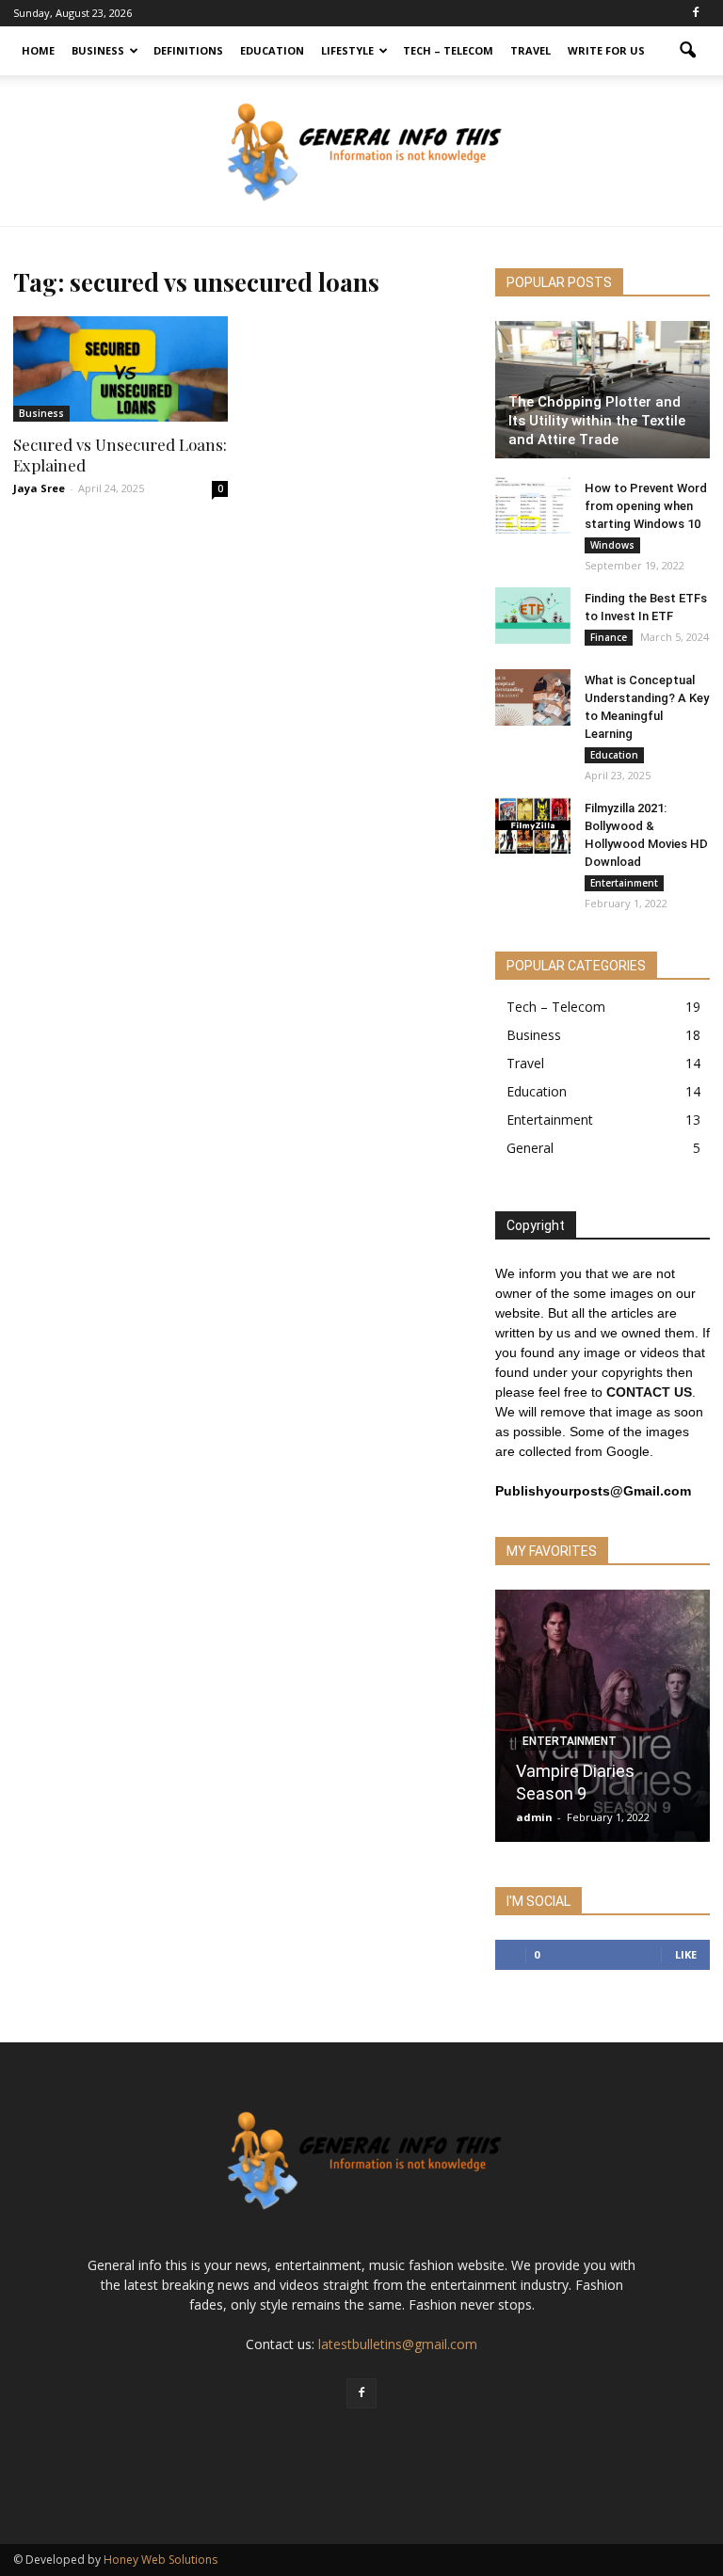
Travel (530, 50)
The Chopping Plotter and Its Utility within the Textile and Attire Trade (597, 421)
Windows (612, 545)
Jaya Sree (39, 488)
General (530, 1148)
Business (98, 50)
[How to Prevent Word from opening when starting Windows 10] (533, 505)
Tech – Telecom (448, 50)
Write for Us (606, 50)
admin (534, 1817)
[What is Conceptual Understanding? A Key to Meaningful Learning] (533, 697)
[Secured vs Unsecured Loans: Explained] (120, 369)
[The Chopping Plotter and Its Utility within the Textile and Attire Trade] (602, 390)
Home (38, 50)
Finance (609, 637)
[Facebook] (696, 13)
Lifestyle (347, 50)
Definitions (188, 50)
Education (272, 50)
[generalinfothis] (361, 152)
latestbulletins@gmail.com (398, 2344)
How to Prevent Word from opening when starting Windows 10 (646, 506)
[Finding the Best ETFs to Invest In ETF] (533, 616)
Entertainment (624, 883)
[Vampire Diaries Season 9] (602, 1722)
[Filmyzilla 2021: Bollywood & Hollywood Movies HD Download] (533, 825)
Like (686, 1954)
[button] (687, 51)
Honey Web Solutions (161, 2560)
